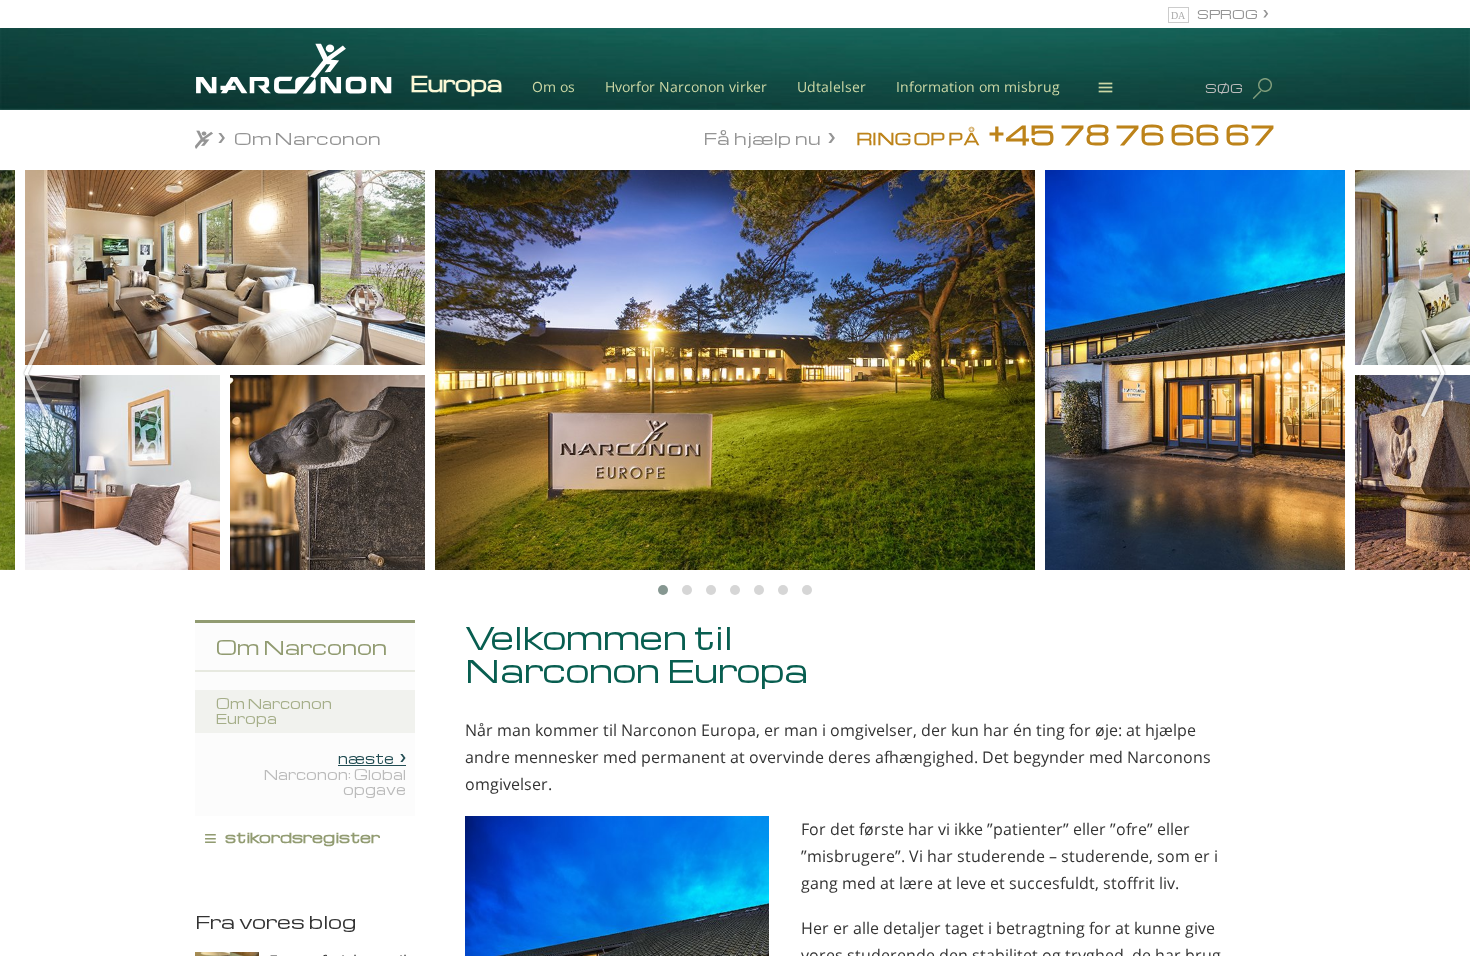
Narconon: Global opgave (335, 774)
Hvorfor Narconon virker (686, 86)
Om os (553, 86)
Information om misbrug (978, 86)
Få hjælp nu (762, 136)
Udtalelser (831, 86)
